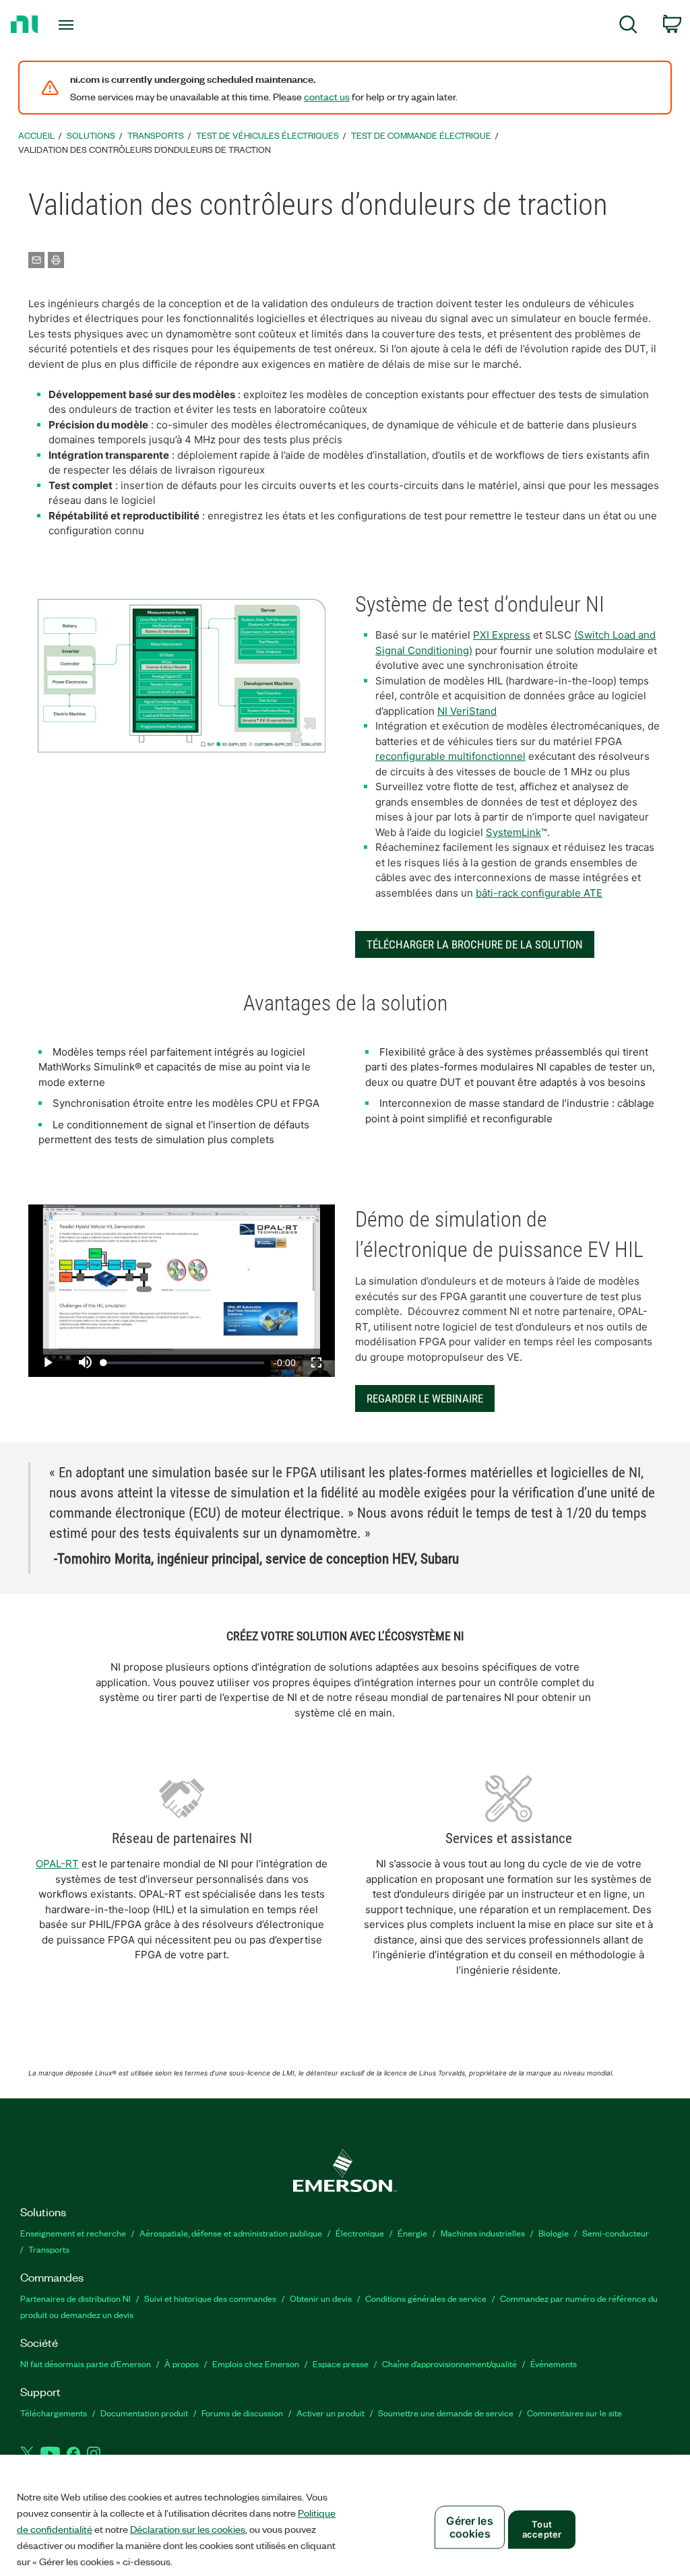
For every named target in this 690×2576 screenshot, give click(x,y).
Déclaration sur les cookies (188, 2529)
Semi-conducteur (616, 2233)
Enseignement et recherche (73, 2233)
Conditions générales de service (426, 2298)
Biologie (554, 2233)
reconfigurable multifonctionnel (450, 756)
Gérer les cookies (469, 2527)
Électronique (360, 2233)
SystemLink (513, 832)
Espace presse (341, 2363)
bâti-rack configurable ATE (539, 893)
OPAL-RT (57, 1864)
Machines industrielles (483, 2233)
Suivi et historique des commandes (210, 2298)
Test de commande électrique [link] (421, 135)
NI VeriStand (467, 711)
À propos (182, 2363)
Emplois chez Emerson (256, 2363)
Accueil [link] (36, 135)
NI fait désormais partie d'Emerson (86, 2363)
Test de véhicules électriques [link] (268, 135)
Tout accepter (542, 2529)
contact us (327, 96)
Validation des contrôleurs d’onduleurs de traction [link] (145, 149)
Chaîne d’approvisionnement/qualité (449, 2363)
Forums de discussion (242, 2413)
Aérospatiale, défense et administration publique (231, 2233)
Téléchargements (54, 2413)
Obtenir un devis (321, 2298)
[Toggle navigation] (90, 25)
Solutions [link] (91, 135)
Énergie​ (412, 2233)
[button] (182, 676)
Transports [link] (156, 135)
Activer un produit (331, 2413)
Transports (49, 2249)
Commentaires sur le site (574, 2413)
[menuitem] (628, 27)
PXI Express (502, 635)
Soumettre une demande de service (446, 2413)
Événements (554, 2363)
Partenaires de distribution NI (75, 2298)
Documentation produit (144, 2413)
